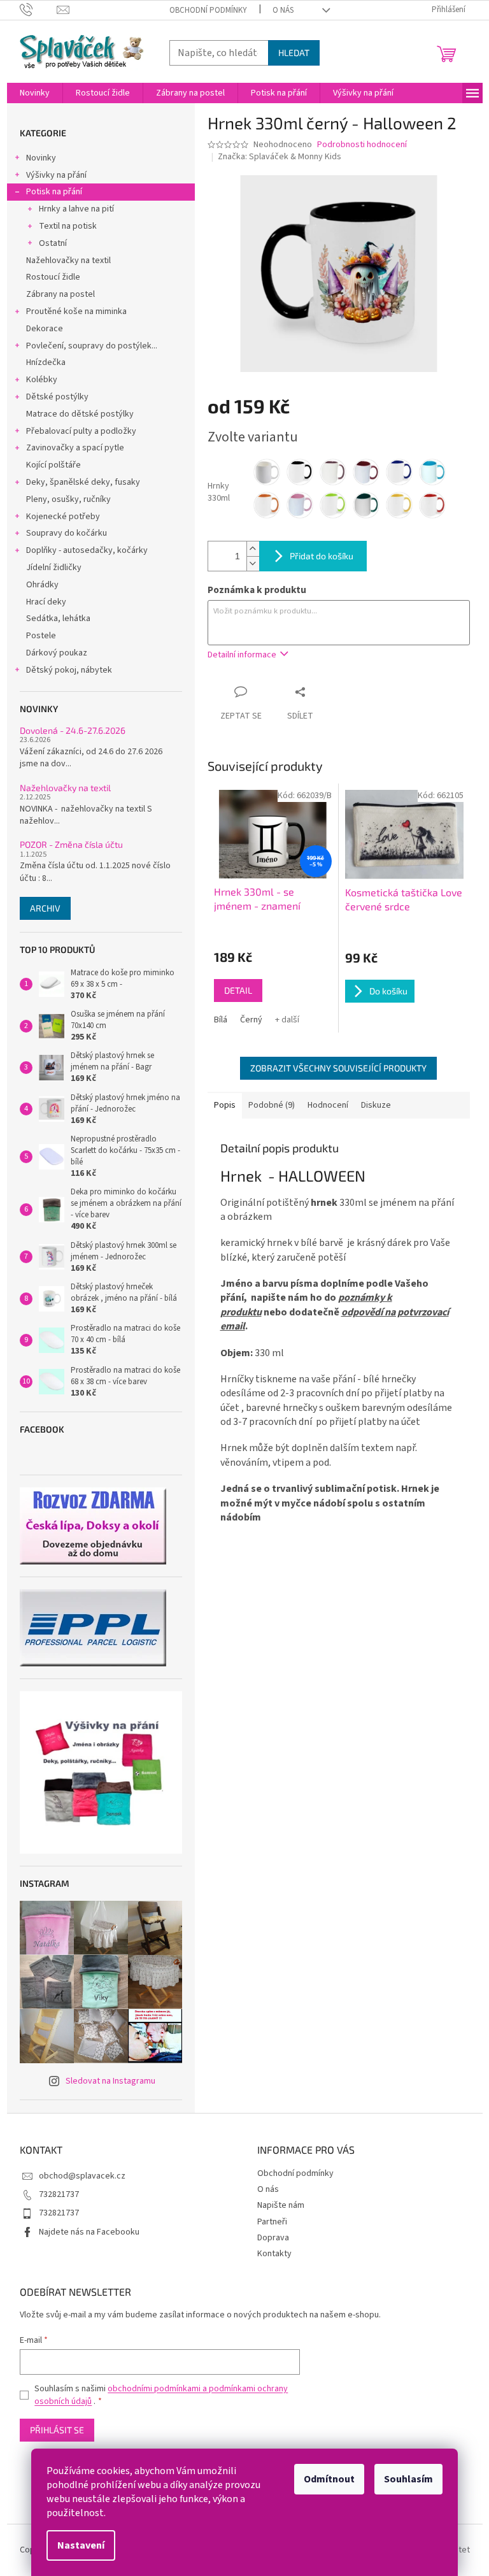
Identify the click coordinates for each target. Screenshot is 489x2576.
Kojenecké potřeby (63, 517)
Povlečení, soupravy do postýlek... (92, 346)
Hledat (294, 53)
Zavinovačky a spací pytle (75, 448)
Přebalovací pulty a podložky (81, 431)
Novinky (41, 158)
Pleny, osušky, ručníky (68, 499)
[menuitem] (35, 93)
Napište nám (281, 2205)
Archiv (45, 908)
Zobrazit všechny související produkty (338, 1068)
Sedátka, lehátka (58, 619)
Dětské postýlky (57, 397)
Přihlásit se (57, 2430)
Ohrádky (42, 585)
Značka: (280, 157)
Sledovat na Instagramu (110, 2081)
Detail (238, 990)
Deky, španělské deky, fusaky (83, 482)
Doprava (273, 2238)
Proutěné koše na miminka (76, 311)
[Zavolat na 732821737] (39, 10)
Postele (41, 636)
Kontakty (274, 2254)
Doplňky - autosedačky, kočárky (87, 550)
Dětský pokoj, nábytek (69, 670)
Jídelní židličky (54, 568)
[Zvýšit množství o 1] (253, 549)
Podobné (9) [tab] (272, 1105)
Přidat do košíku (322, 556)
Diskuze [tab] (376, 1105)
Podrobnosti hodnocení (362, 145)
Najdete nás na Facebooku (89, 2232)
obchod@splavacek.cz (82, 2176)
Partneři (272, 2222)
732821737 (59, 2194)
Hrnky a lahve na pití (76, 209)
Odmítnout (329, 2479)
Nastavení (81, 2545)
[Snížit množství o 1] (253, 563)
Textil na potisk (68, 226)
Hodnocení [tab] (328, 1105)
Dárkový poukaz (57, 653)
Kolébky (42, 380)
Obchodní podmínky (208, 10)
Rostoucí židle (53, 277)
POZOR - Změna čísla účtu (71, 844)
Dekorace (45, 329)
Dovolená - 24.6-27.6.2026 (73, 730)
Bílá (221, 1020)
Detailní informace (242, 655)
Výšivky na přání (56, 175)
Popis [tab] (225, 1105)
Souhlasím (408, 2479)
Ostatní (53, 243)
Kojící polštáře (53, 465)
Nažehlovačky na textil (68, 261)
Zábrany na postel (60, 294)
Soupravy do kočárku (67, 533)
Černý (251, 1020)
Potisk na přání (54, 192)
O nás (283, 10)
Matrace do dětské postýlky (80, 414)
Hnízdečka (46, 362)
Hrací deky (46, 602)
